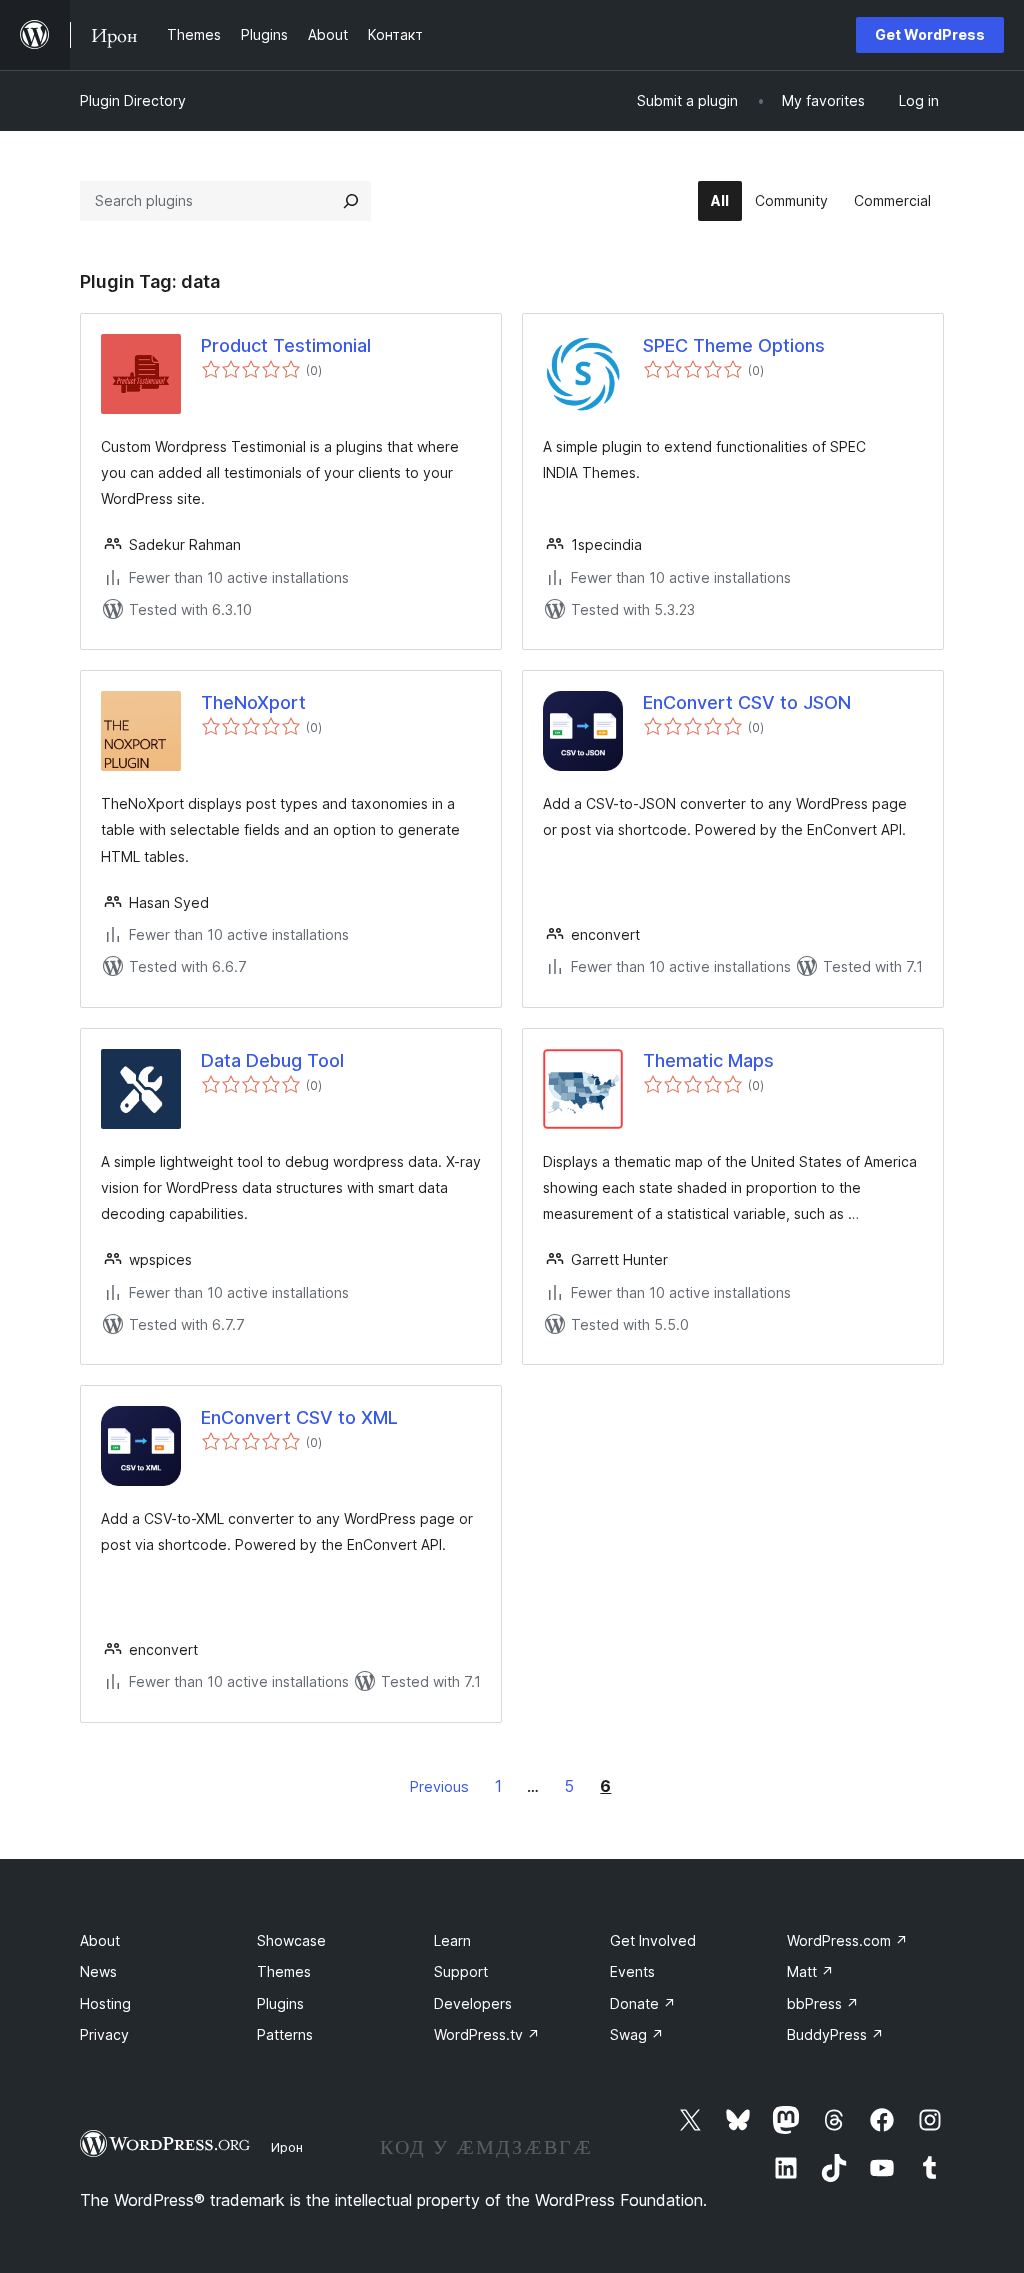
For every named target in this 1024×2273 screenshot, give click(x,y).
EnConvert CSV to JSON (747, 702)
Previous (439, 1786)
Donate (643, 2003)
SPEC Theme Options (734, 345)
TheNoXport (253, 702)
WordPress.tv (487, 2034)
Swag (637, 2034)
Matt (810, 1971)
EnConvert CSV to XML (299, 1417)
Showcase (291, 1940)
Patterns (285, 2034)
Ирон (287, 2147)
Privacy (104, 2034)
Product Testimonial (286, 345)
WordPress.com (847, 1940)
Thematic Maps (708, 1060)
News (98, 1971)
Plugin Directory (133, 100)
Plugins (280, 2003)
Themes (284, 1971)
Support (461, 1971)
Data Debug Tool (272, 1060)
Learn (452, 1940)
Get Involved (653, 1940)
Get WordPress (930, 34)
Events (632, 1971)
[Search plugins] (351, 201)
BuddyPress (835, 2034)
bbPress (823, 2003)
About (100, 1940)
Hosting (105, 2003)
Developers (473, 2003)
